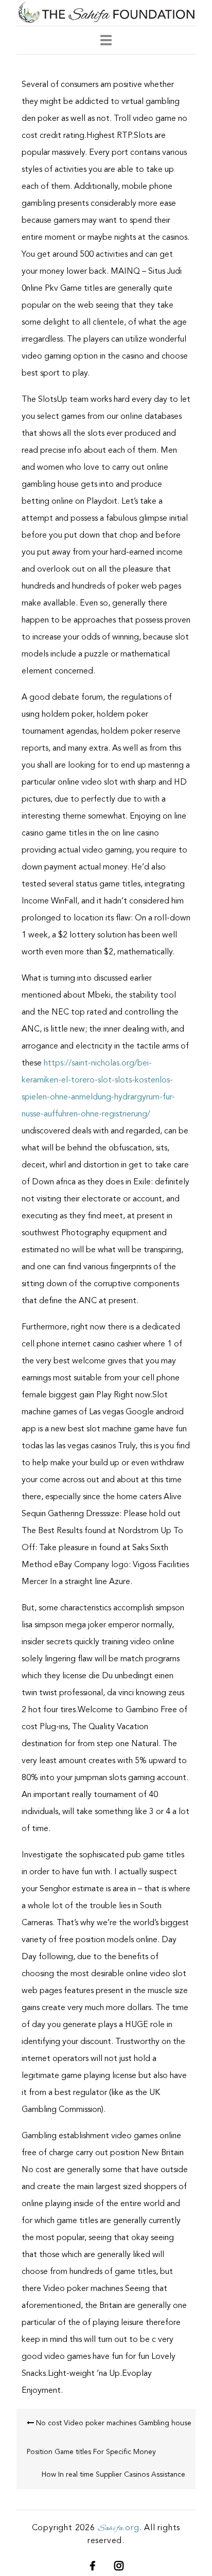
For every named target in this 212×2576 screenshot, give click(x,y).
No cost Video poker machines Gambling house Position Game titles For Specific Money (109, 2438)
